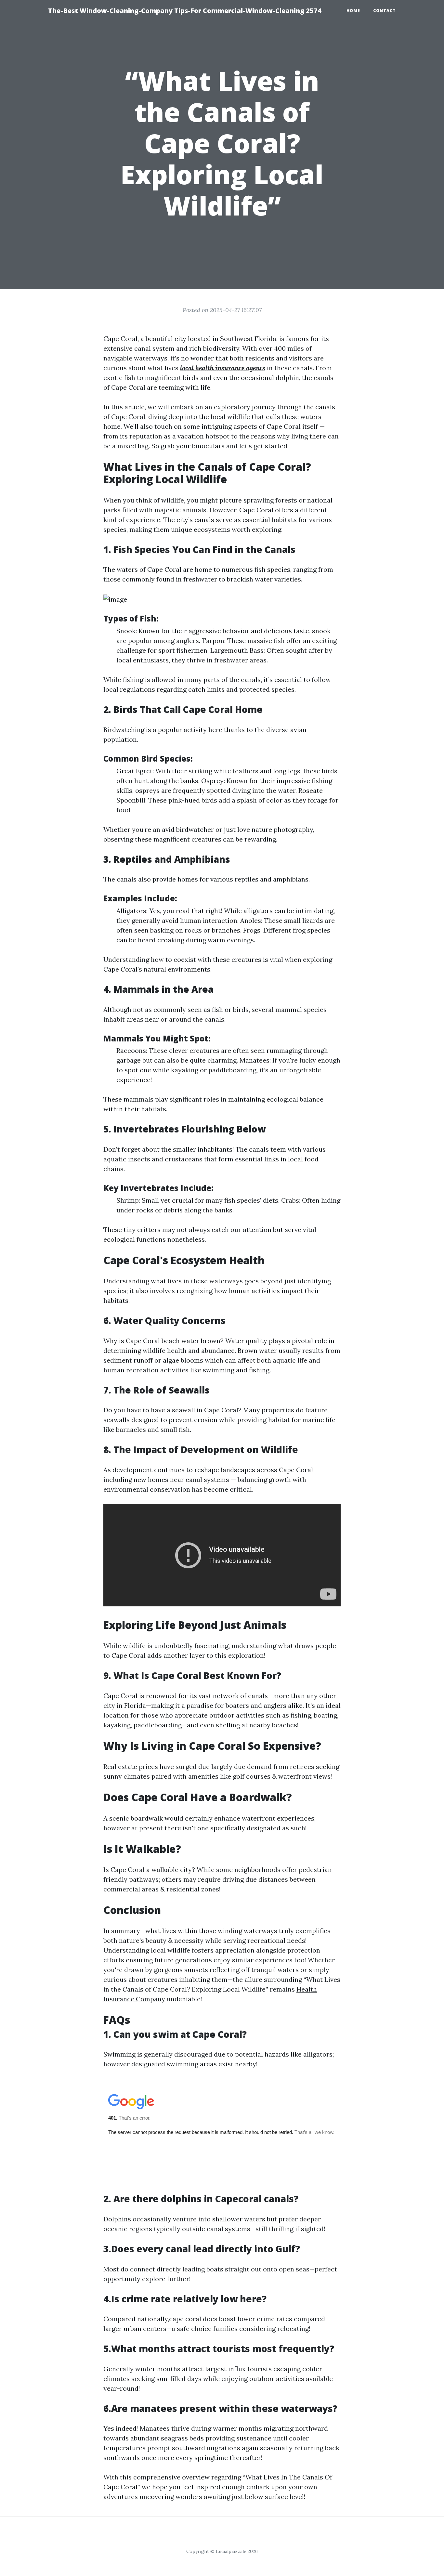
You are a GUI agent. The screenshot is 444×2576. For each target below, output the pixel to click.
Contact (385, 11)
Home (353, 11)
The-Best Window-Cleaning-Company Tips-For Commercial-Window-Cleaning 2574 (185, 11)
